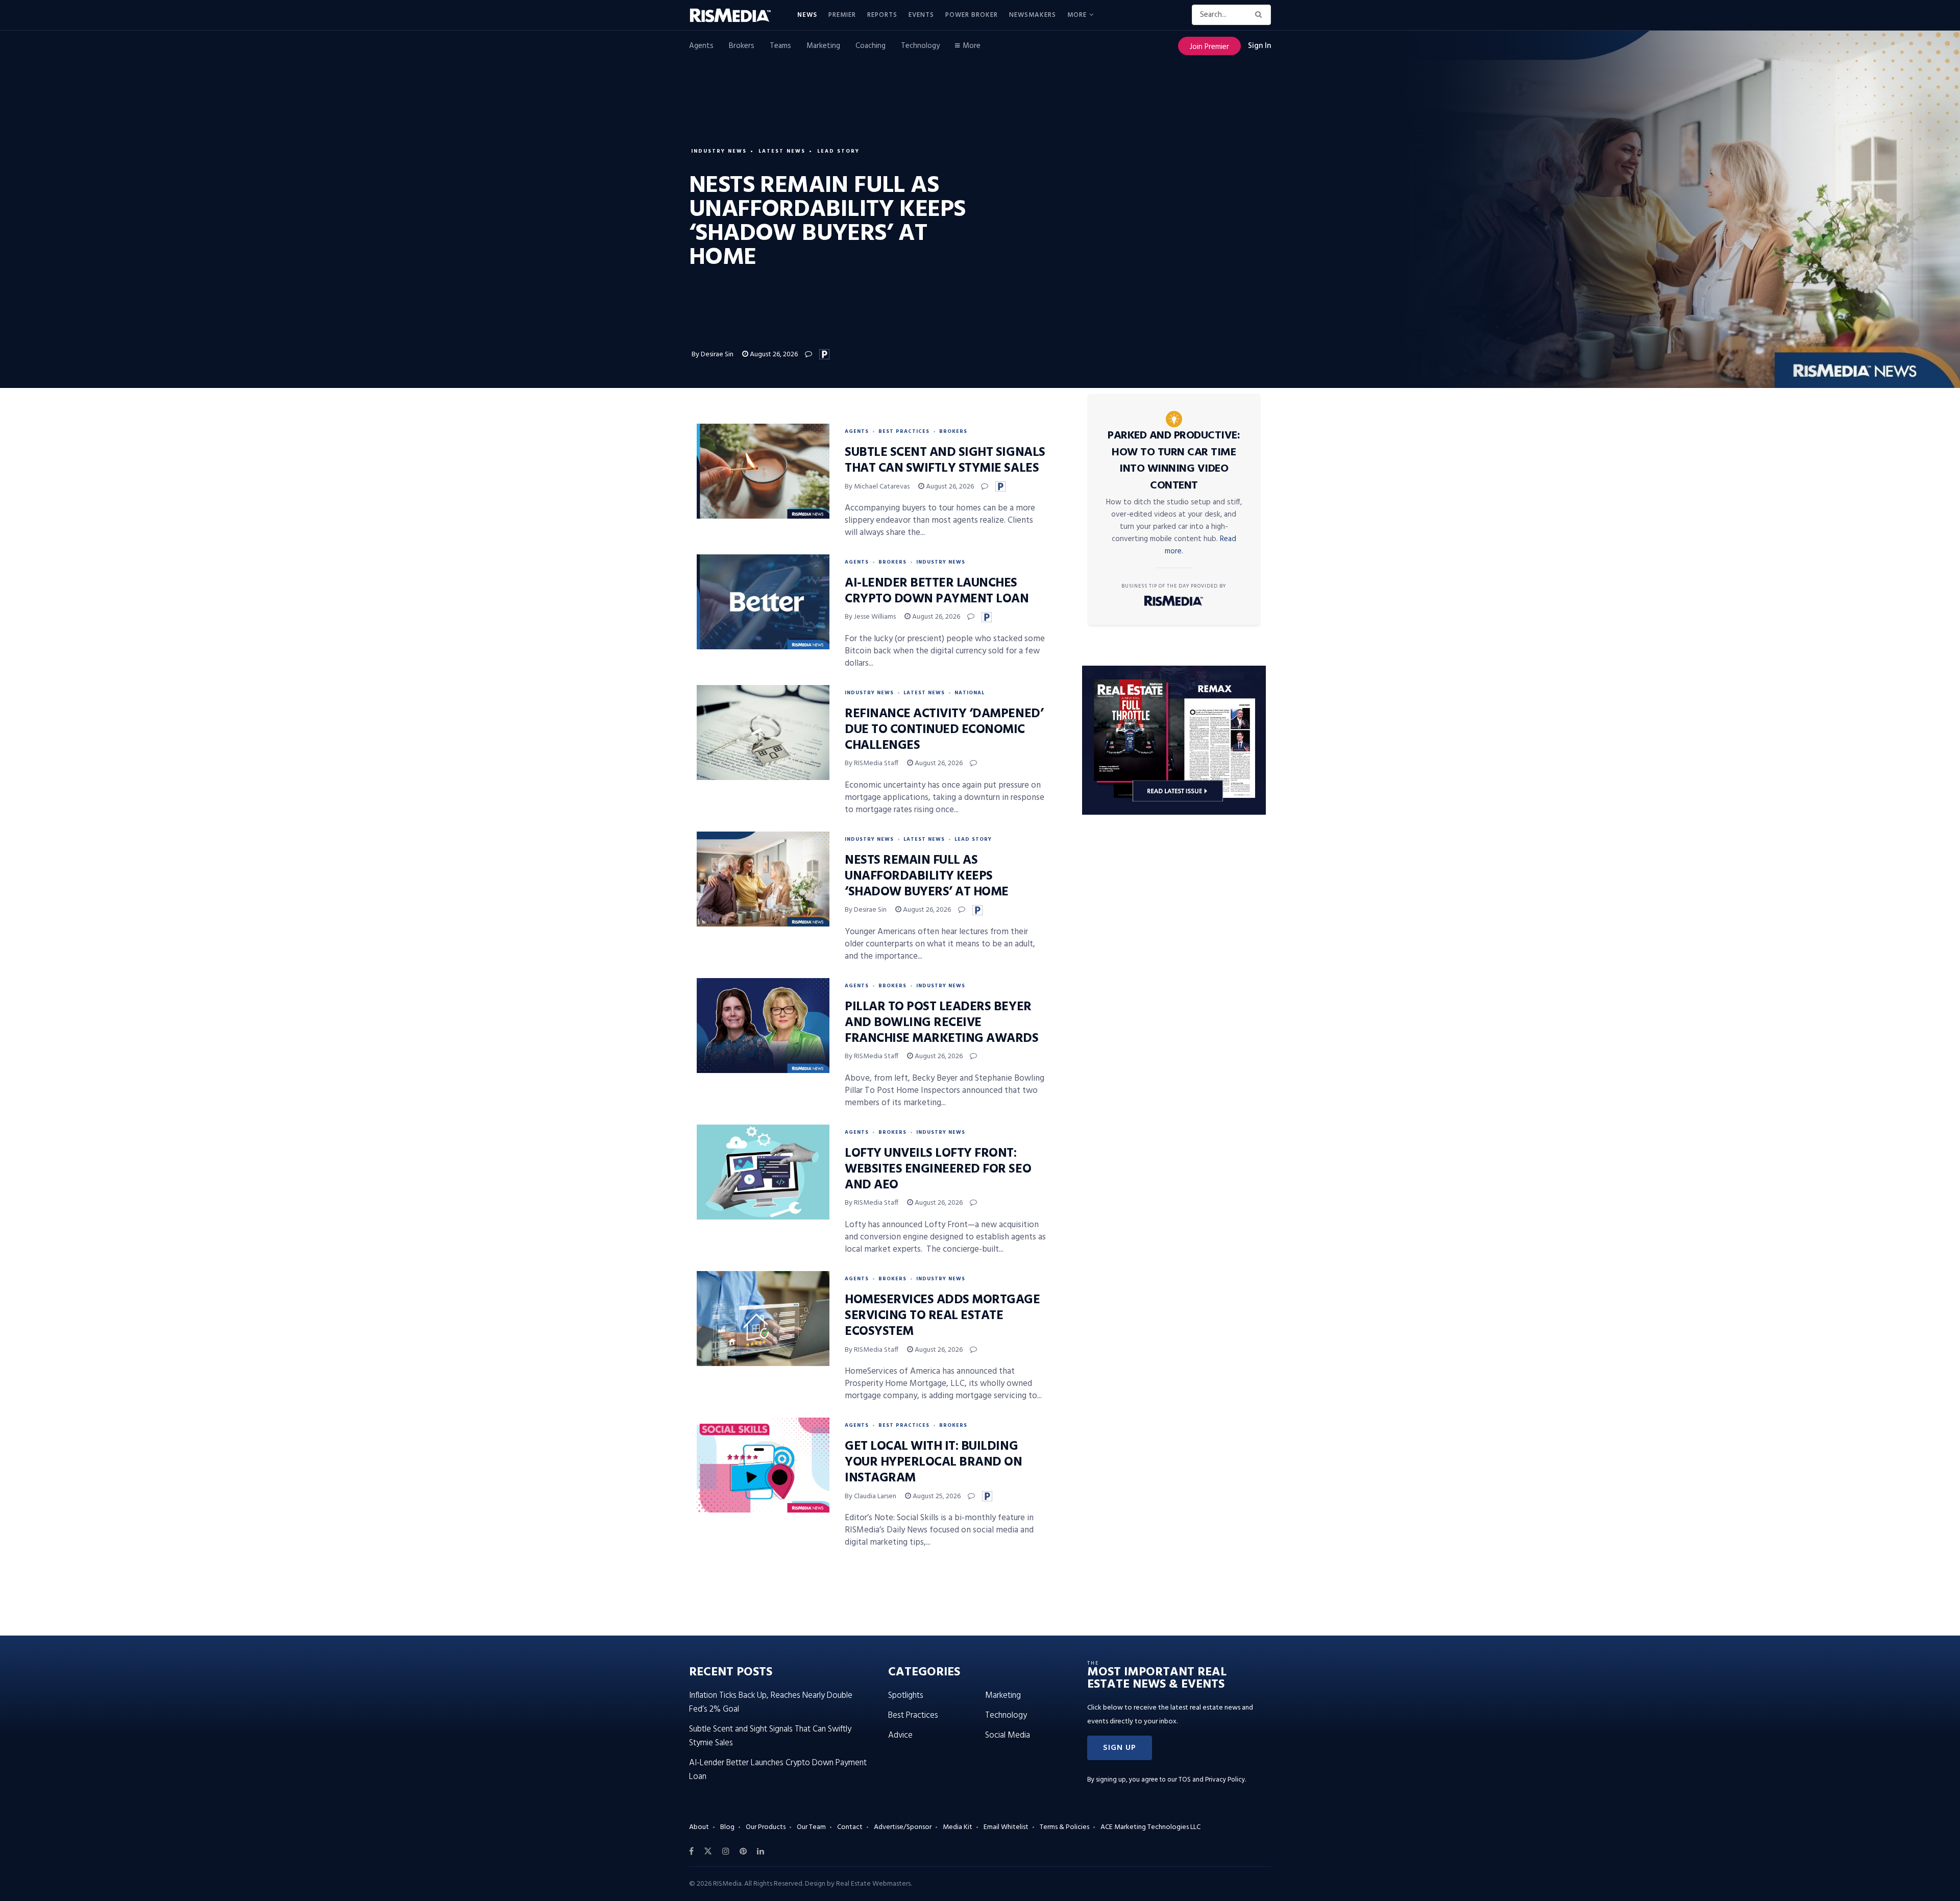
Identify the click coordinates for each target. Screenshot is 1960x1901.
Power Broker (972, 15)
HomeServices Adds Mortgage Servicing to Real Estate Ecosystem (942, 1316)
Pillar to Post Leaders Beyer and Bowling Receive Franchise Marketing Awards (942, 1023)
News (807, 15)
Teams (780, 46)
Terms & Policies (1064, 1827)
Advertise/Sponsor (903, 1827)
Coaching (871, 46)
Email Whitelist (1006, 1827)
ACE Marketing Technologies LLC (1150, 1827)
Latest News (782, 151)
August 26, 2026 (773, 355)
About (699, 1827)
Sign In (1259, 46)
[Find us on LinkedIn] (761, 1851)
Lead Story (838, 151)
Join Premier (1209, 47)
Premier (842, 15)
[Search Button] (1260, 15)
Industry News (719, 151)
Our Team (811, 1827)
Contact (850, 1827)
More (1077, 15)
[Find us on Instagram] (726, 1851)
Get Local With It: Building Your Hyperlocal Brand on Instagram (933, 1463)
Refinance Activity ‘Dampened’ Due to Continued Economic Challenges (944, 730)
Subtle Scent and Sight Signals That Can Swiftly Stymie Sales (945, 461)
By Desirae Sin (713, 355)
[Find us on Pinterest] (743, 1851)
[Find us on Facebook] (691, 1851)
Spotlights (906, 1696)
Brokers (742, 46)
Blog (727, 1827)
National (970, 693)
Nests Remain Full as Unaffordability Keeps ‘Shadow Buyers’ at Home (927, 876)
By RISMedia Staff (872, 763)
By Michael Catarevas (877, 487)
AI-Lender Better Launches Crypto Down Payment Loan (937, 591)
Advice (900, 1735)
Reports (882, 15)
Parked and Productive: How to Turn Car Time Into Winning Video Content (1174, 461)
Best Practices (904, 431)
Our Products (766, 1827)
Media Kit (958, 1827)
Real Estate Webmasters (873, 1884)
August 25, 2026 (936, 1496)
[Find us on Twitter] (708, 1851)
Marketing (823, 46)
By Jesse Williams (870, 617)
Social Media (1008, 1735)
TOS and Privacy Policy (1212, 1780)
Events (921, 15)
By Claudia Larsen (871, 1496)
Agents (701, 46)
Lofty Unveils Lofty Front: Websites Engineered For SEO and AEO (938, 1169)
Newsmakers (1033, 15)
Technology (920, 46)
